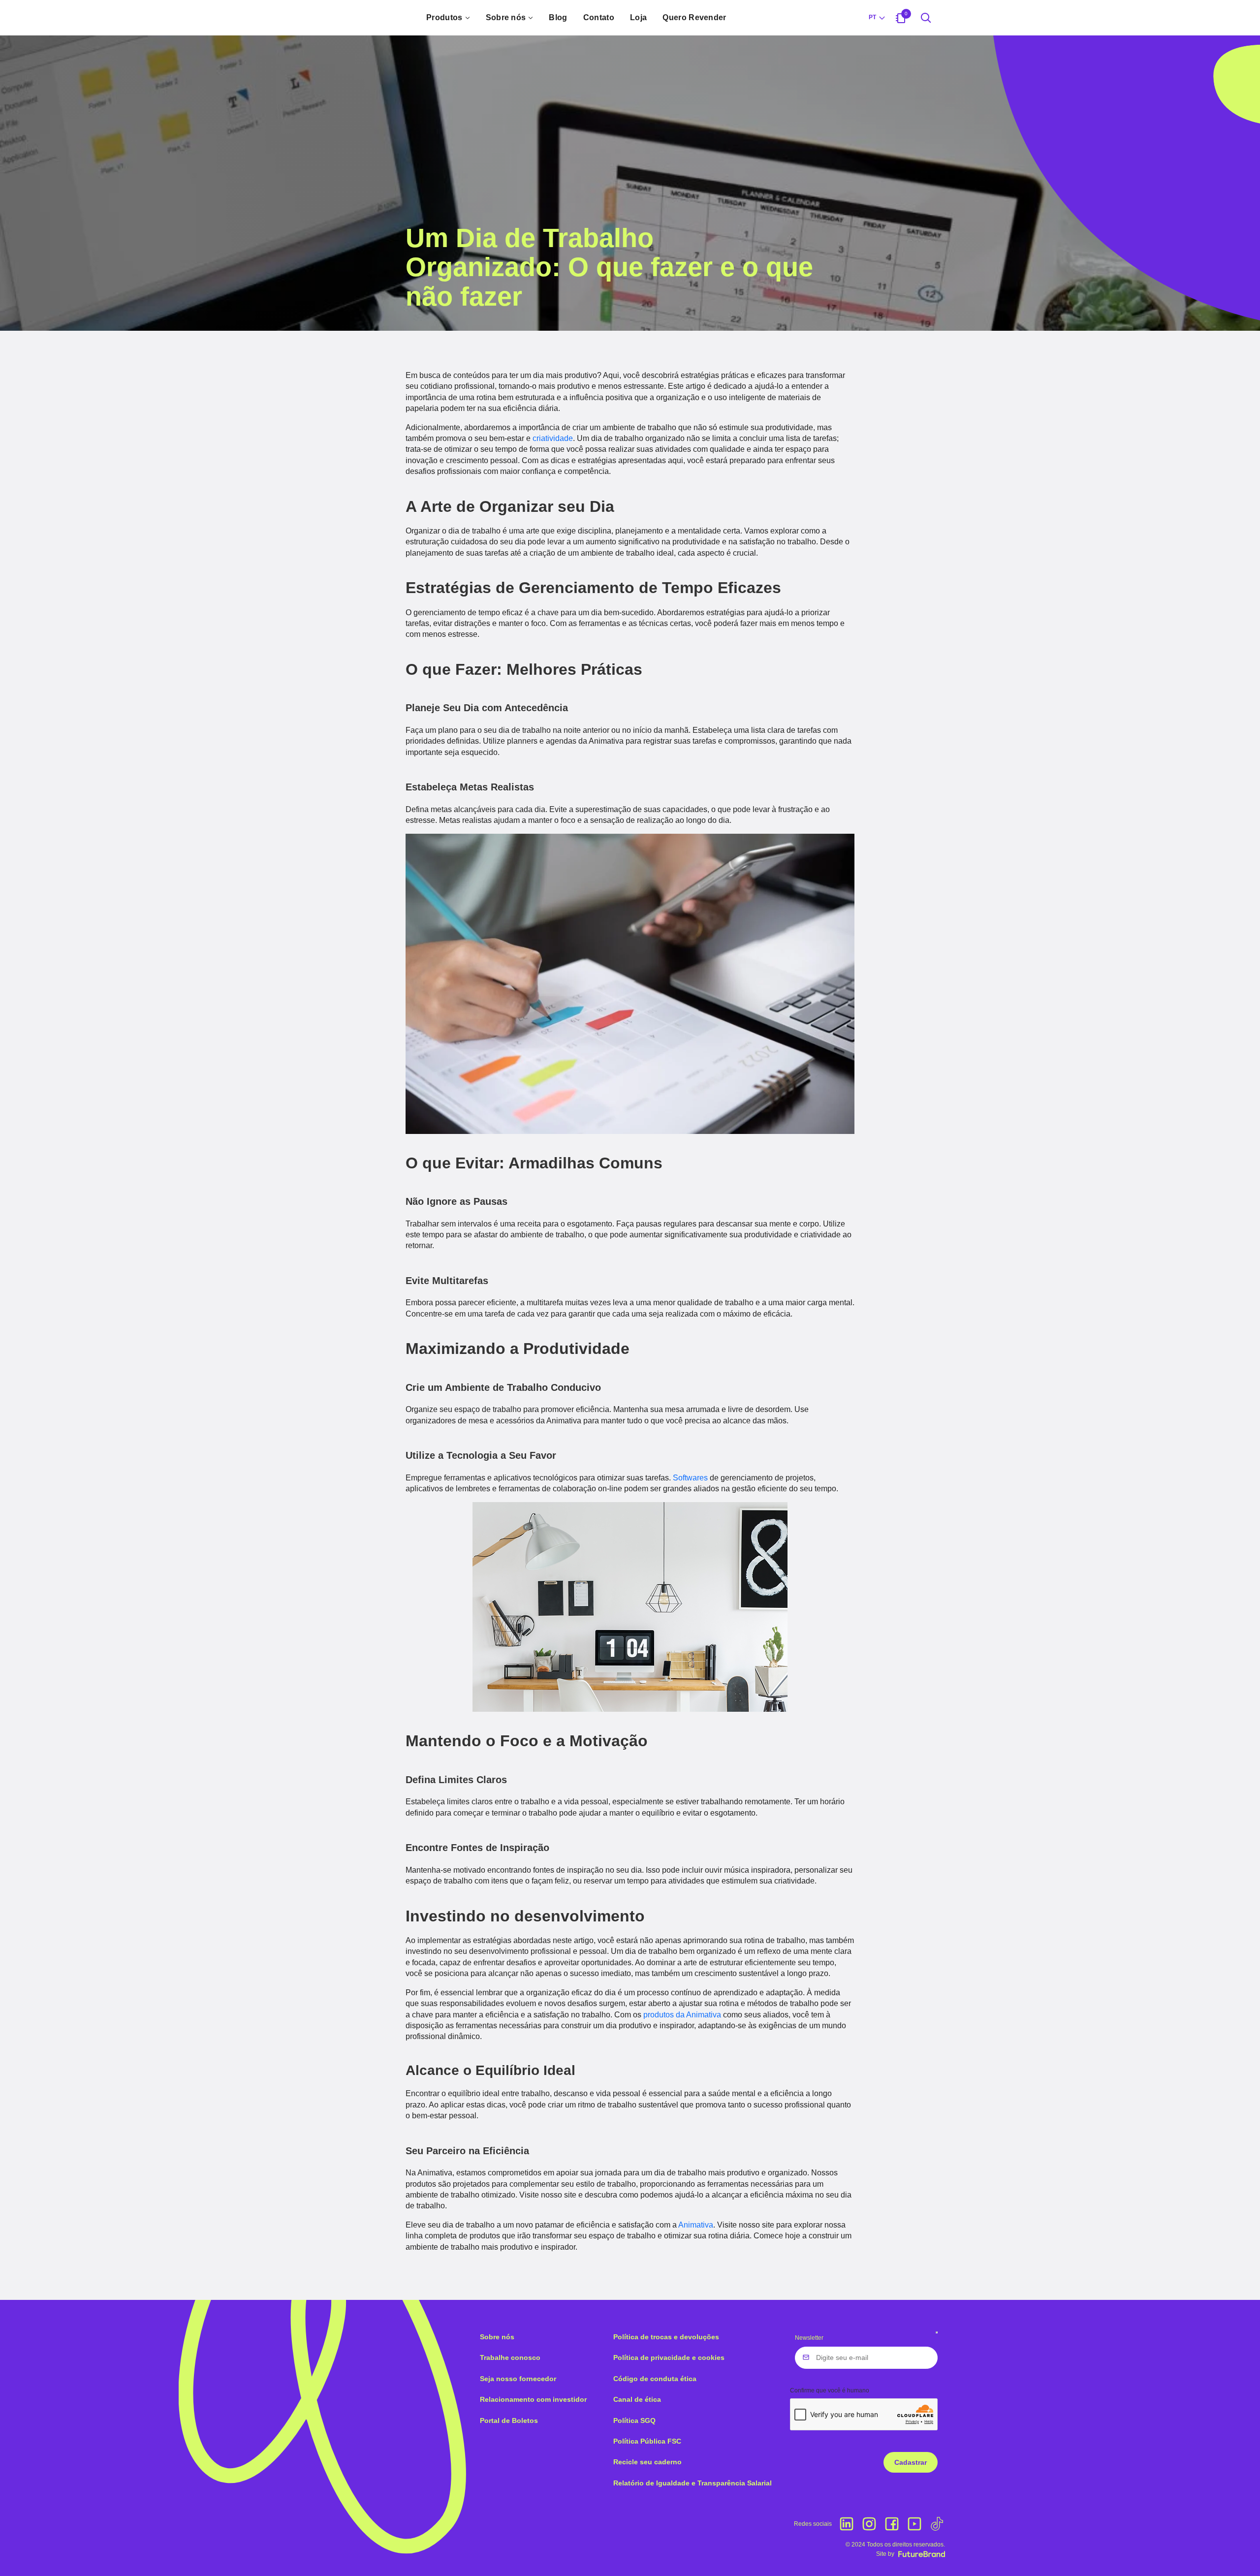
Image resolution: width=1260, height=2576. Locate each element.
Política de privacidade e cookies (669, 2357)
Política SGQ (634, 2420)
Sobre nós (506, 17)
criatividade (553, 438)
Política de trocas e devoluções (666, 2337)
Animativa (696, 2225)
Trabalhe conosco (510, 2357)
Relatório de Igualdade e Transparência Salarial (693, 2483)
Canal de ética (637, 2399)
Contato (599, 17)
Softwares (690, 1478)
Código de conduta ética (655, 2379)
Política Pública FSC (647, 2441)
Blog (558, 17)
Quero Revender (694, 17)
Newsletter (809, 2338)
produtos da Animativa (682, 2015)
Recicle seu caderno (647, 2462)
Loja (638, 17)
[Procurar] (926, 18)
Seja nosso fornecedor (518, 2379)
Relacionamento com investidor (533, 2399)
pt (872, 17)
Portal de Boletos (509, 2420)
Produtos (444, 17)
